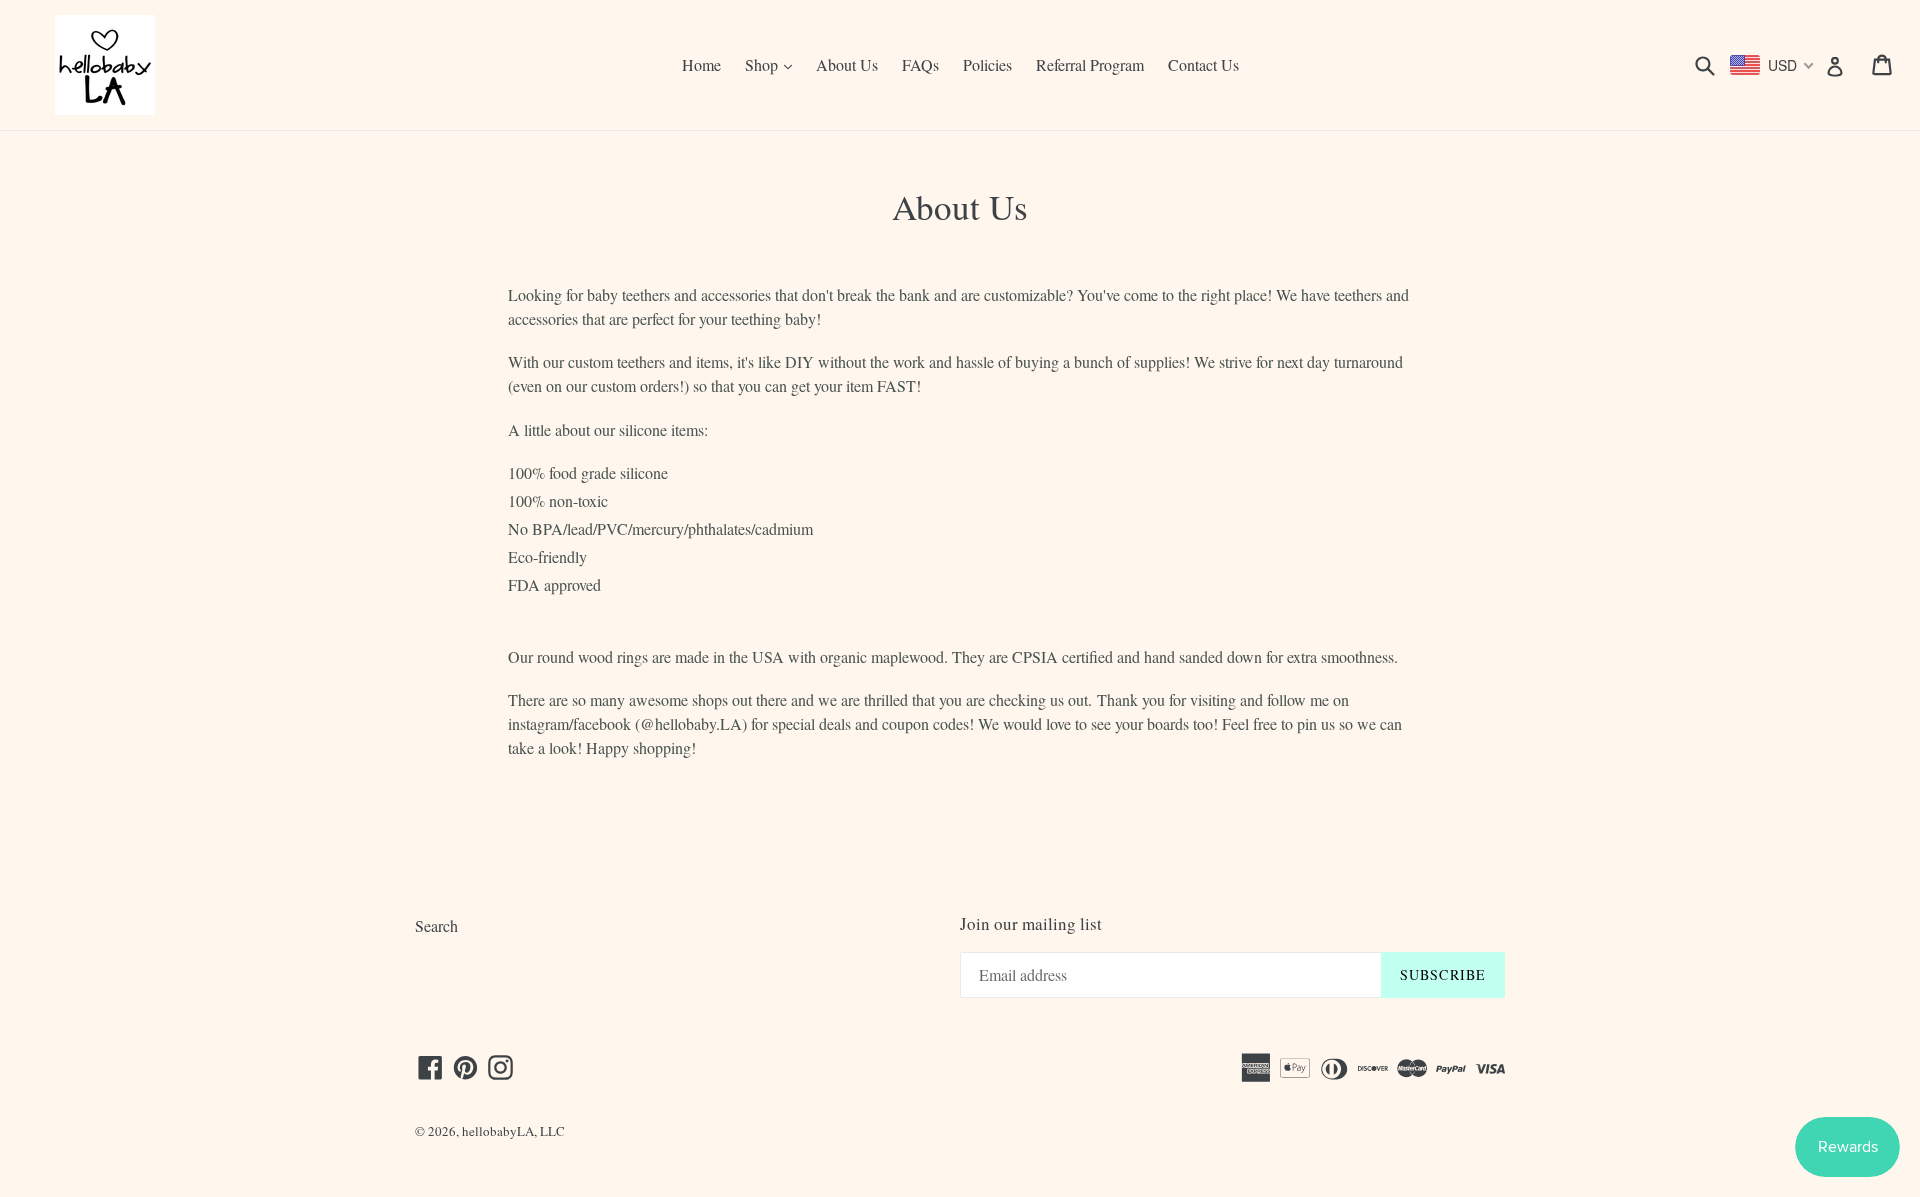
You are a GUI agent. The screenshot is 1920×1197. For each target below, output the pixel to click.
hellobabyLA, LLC (513, 1131)
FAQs (920, 64)
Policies (987, 64)
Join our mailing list (1031, 924)
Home (701, 64)
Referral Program (1090, 64)
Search (436, 925)
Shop (773, 64)
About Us (847, 64)
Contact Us (1203, 64)
